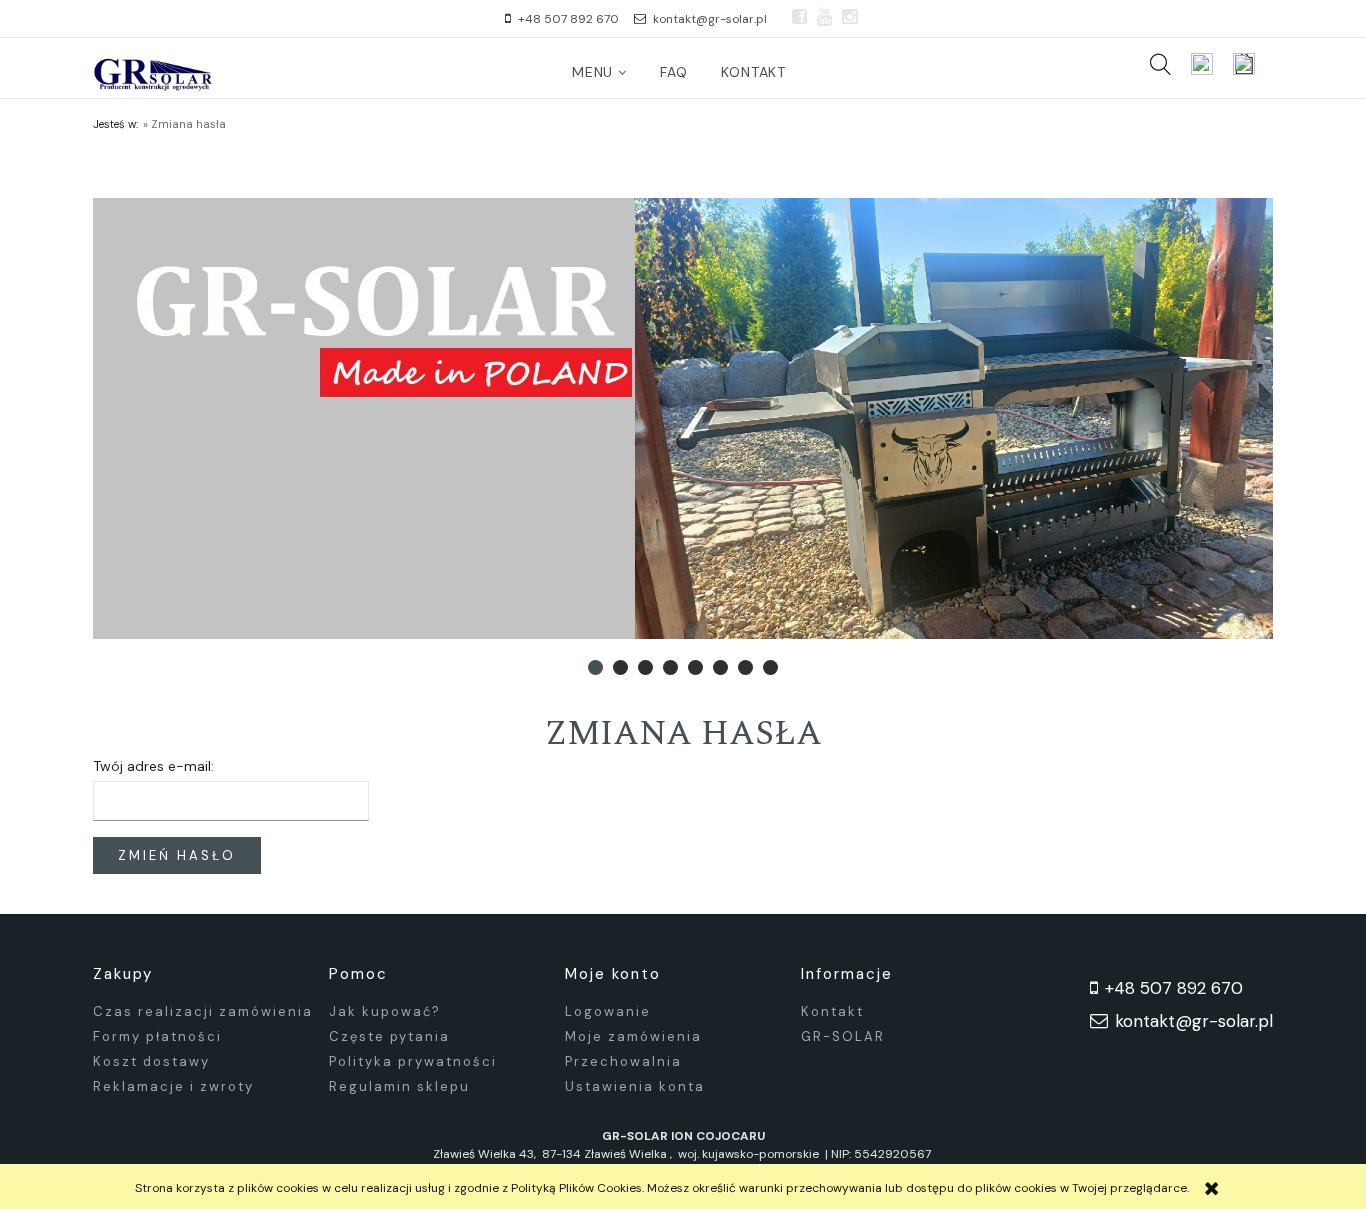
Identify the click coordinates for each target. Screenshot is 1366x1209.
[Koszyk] (1253, 64)
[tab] (595, 667)
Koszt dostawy (151, 1061)
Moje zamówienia (633, 1036)
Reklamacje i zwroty (173, 1086)
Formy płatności (157, 1036)
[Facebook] (799, 17)
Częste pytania (389, 1036)
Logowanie (608, 1011)
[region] (683, 418)
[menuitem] (600, 72)
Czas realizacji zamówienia (203, 1011)
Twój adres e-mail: (153, 766)
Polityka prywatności (413, 1061)
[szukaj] (1160, 64)
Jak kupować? (385, 1011)
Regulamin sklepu (399, 1086)
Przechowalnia (623, 1061)
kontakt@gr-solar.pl (710, 19)
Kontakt (832, 1011)
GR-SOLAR (843, 1036)
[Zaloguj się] (1202, 64)
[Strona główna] (153, 73)
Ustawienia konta (635, 1086)
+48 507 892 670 (568, 19)
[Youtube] (824, 17)
